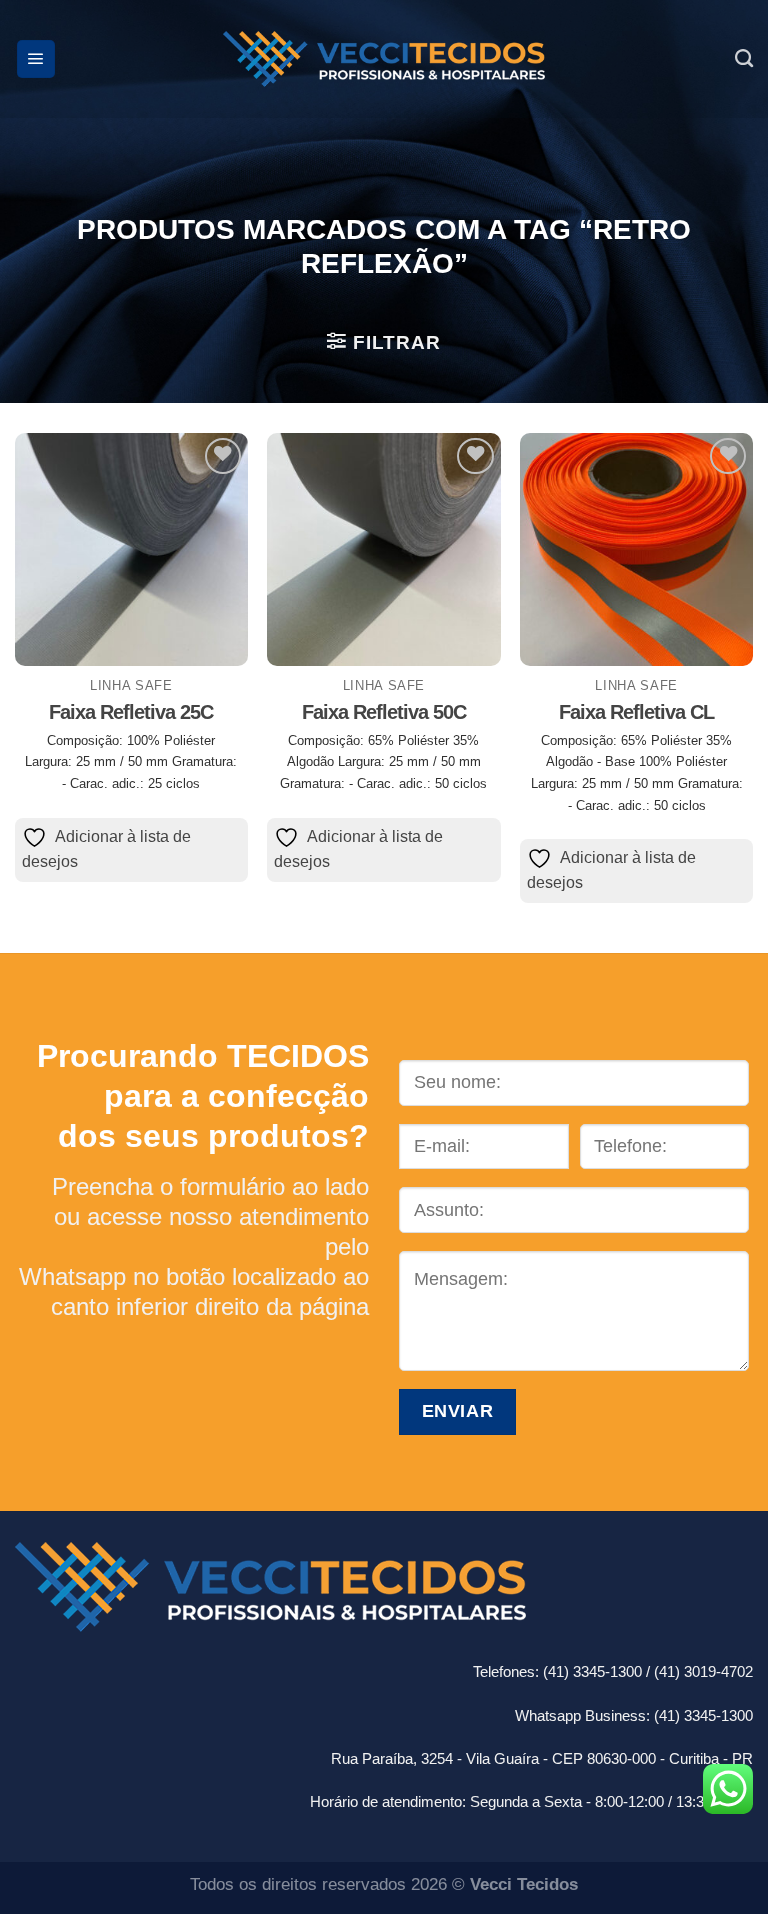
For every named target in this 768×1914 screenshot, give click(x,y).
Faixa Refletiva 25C (131, 712)
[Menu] (36, 59)
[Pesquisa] (744, 59)
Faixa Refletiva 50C (384, 712)
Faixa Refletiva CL (636, 712)
